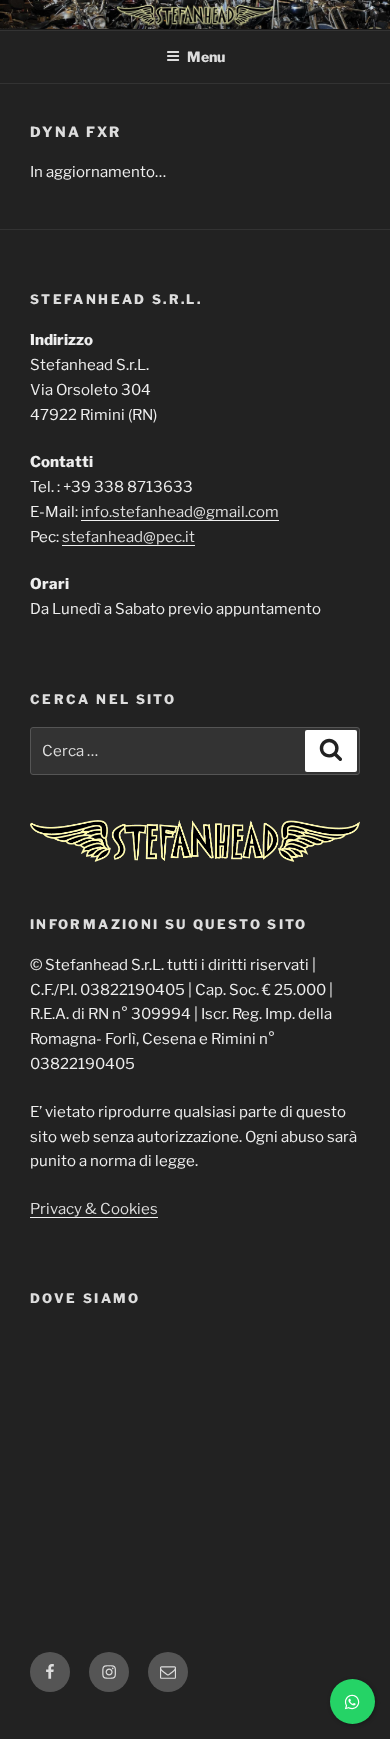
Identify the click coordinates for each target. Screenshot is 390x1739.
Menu (206, 56)
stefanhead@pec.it (128, 537)
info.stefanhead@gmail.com (180, 512)
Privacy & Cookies (94, 1209)
